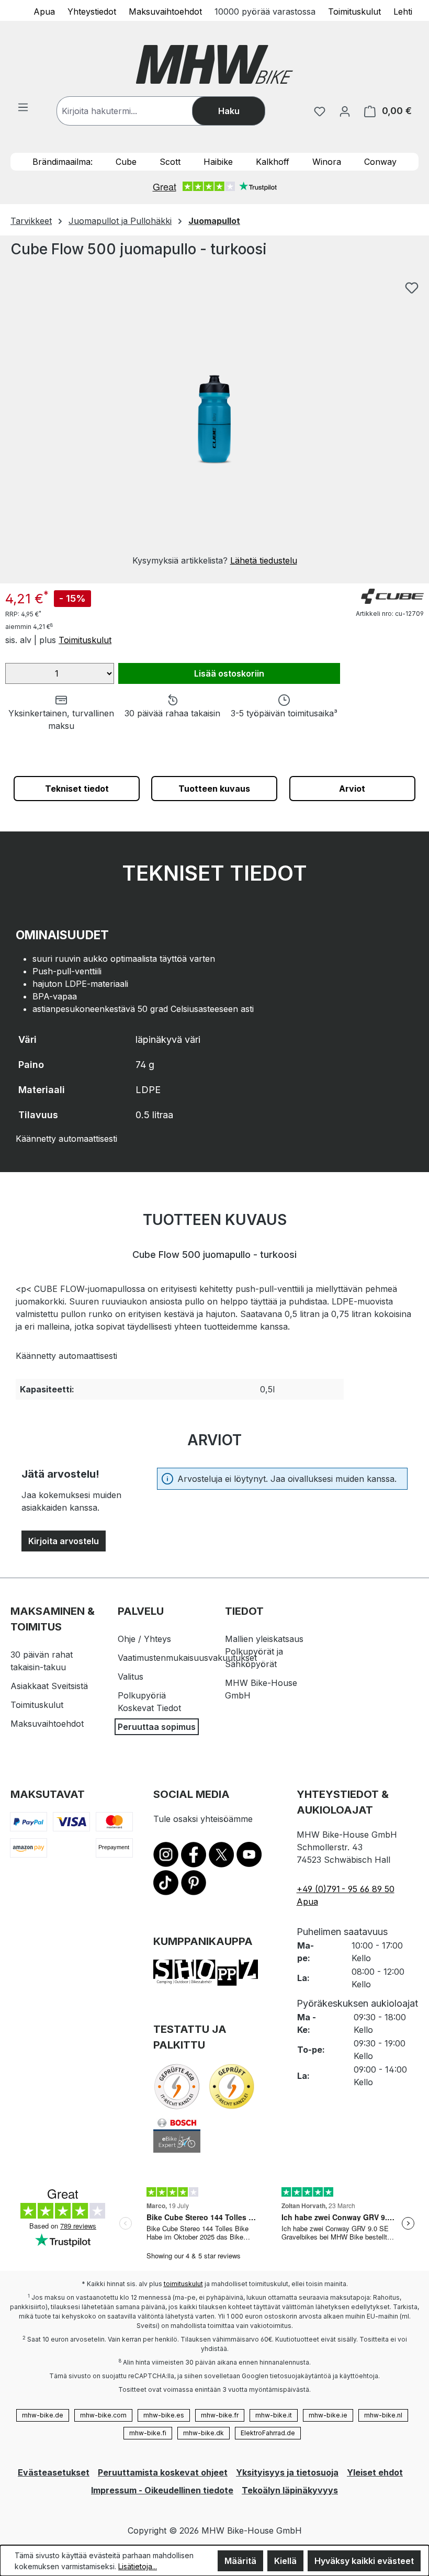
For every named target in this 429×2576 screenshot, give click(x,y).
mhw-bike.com (103, 2415)
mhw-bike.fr (220, 2415)
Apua (44, 11)
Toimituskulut (354, 11)
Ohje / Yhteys (144, 1639)
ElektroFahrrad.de (268, 2433)
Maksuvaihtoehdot (165, 11)
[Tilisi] (345, 111)
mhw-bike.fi (148, 2433)
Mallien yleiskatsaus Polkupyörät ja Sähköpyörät (264, 1651)
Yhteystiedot (92, 11)
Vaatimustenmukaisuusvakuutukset (187, 1658)
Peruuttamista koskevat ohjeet (163, 2472)
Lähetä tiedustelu (264, 560)
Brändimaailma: (63, 162)
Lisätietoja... (138, 2566)
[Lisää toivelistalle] (412, 288)
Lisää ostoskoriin (229, 673)
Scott (170, 162)
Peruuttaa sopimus (157, 1727)
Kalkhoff (273, 162)
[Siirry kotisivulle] (214, 64)
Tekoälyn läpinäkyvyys (290, 2490)
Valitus (131, 1677)
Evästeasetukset (54, 2472)
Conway (380, 162)
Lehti (403, 11)
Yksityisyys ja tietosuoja (287, 2472)
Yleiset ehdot (375, 2472)
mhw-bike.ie (328, 2415)
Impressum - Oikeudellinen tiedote (162, 2490)
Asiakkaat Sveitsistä (49, 1686)
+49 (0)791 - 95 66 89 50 (346, 1889)
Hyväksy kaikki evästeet (364, 2561)
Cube (126, 162)
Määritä (240, 2561)
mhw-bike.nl (383, 2415)
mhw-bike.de (43, 2415)
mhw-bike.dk (204, 2433)
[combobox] (135, 111)
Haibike (218, 162)
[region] (214, 421)
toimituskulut (183, 2284)
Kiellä (285, 2561)
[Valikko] (23, 107)
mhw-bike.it (274, 2415)
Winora (327, 162)
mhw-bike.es (164, 2415)
